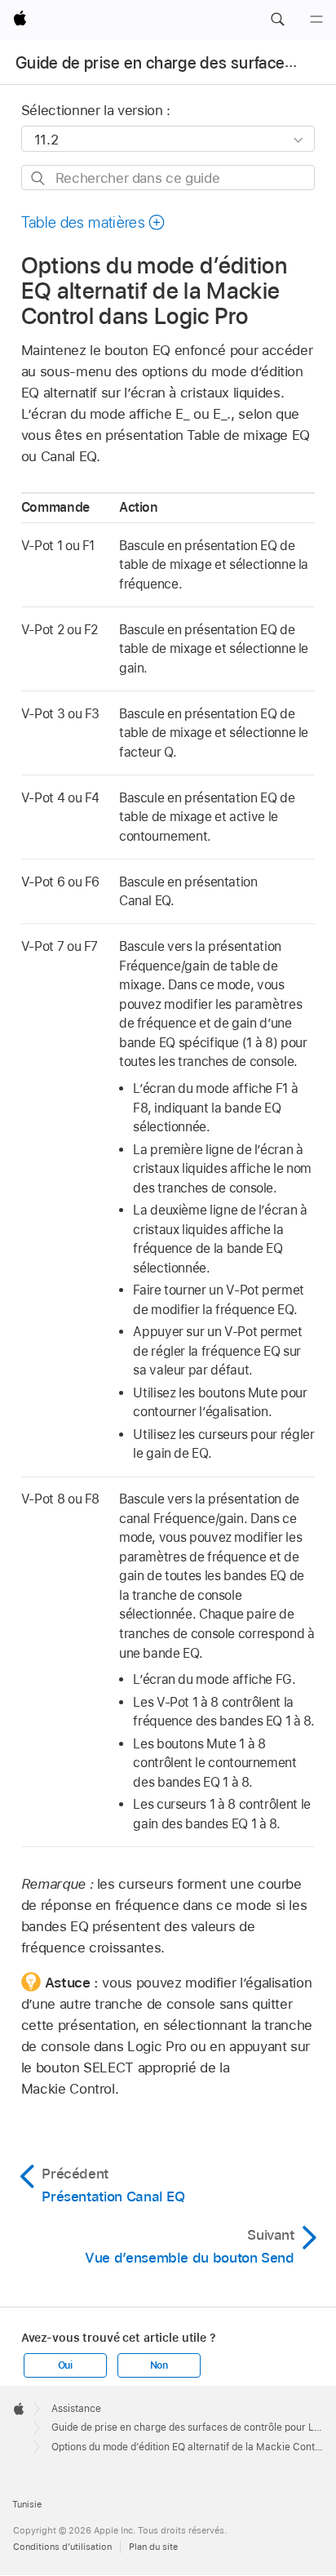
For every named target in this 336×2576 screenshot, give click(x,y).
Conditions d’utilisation (62, 2547)
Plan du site (153, 2547)
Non (159, 2365)
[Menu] (316, 20)
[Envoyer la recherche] (39, 178)
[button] (277, 20)
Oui (65, 2365)
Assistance (76, 2409)
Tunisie (27, 2504)
